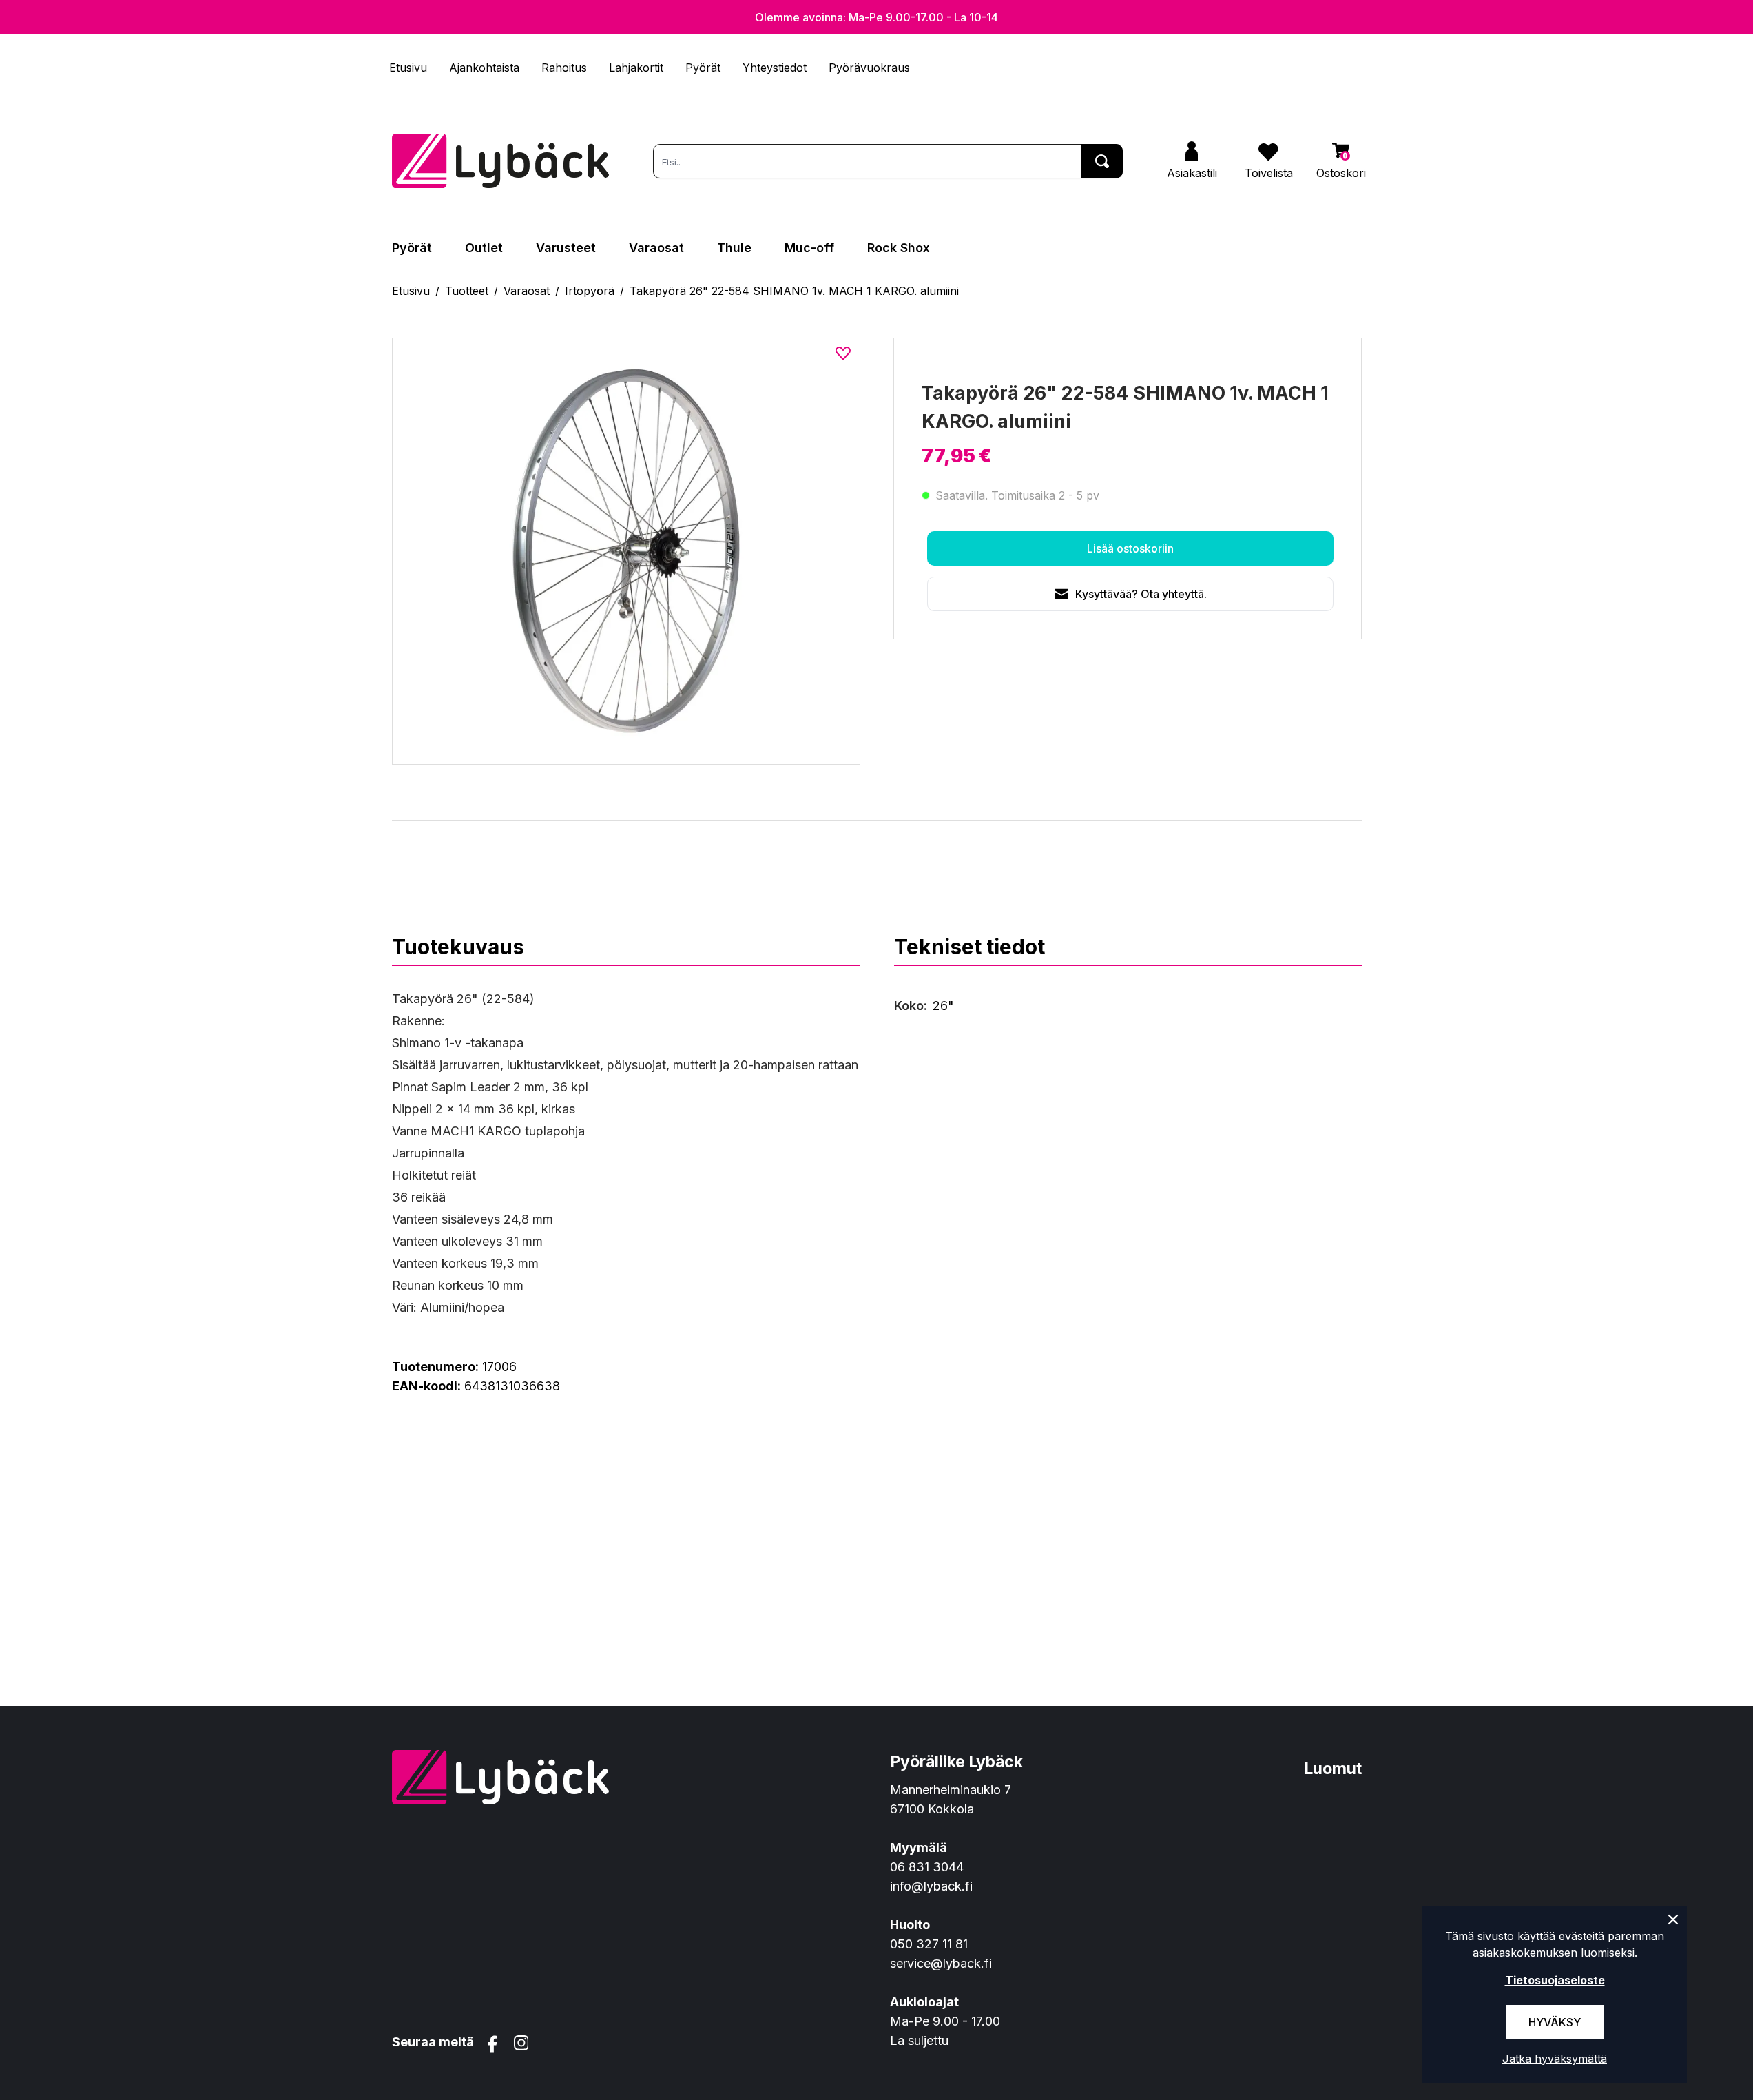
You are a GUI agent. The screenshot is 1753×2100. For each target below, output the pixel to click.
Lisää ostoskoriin (1130, 548)
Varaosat (656, 248)
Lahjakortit (636, 68)
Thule (734, 248)
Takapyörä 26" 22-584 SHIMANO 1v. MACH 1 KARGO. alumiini (794, 291)
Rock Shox (899, 248)
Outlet (484, 248)
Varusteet (566, 248)
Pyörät (703, 68)
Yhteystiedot (775, 68)
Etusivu (408, 68)
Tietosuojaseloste (1555, 1980)
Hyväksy (1555, 2022)
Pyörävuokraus (869, 68)
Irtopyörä (590, 291)
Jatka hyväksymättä (1555, 2059)
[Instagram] (521, 2044)
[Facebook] (492, 2044)
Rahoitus (564, 68)
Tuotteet (467, 291)
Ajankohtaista (484, 68)
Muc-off (809, 248)
